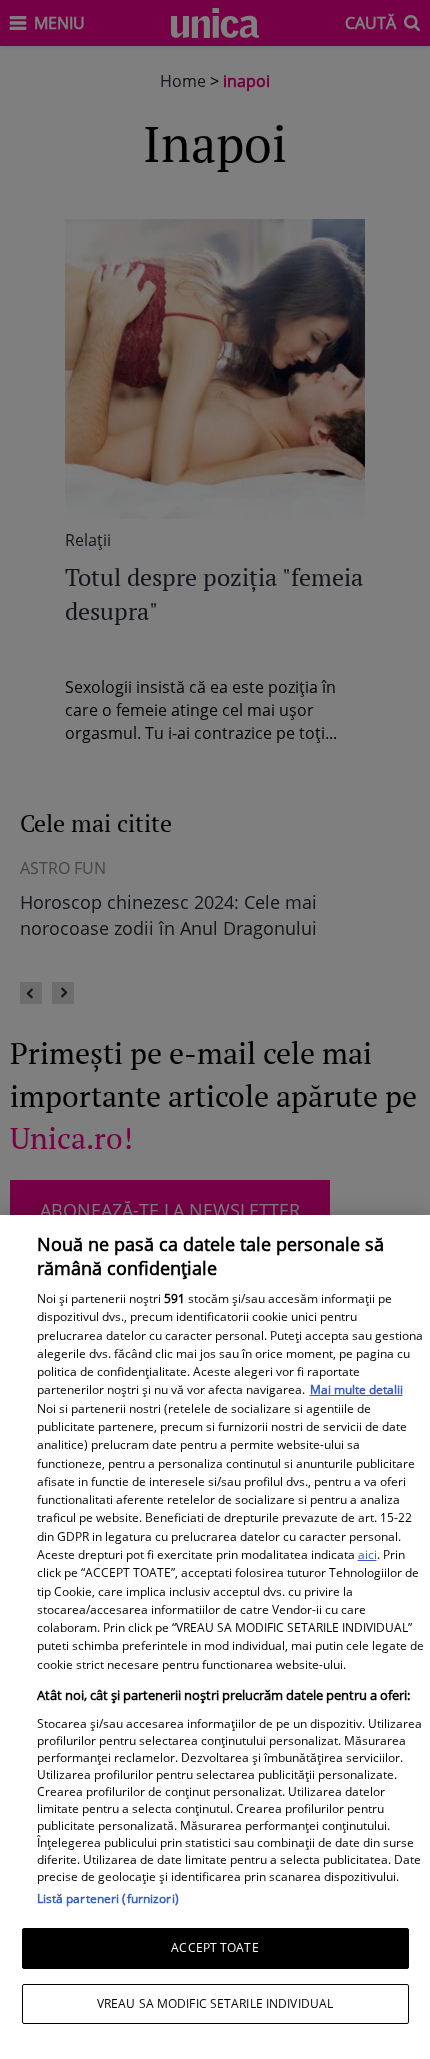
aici (367, 1554)
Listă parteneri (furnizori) (108, 1898)
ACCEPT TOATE (214, 1947)
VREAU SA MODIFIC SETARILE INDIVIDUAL (215, 2003)
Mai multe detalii (356, 1389)
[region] (215, 1637)
